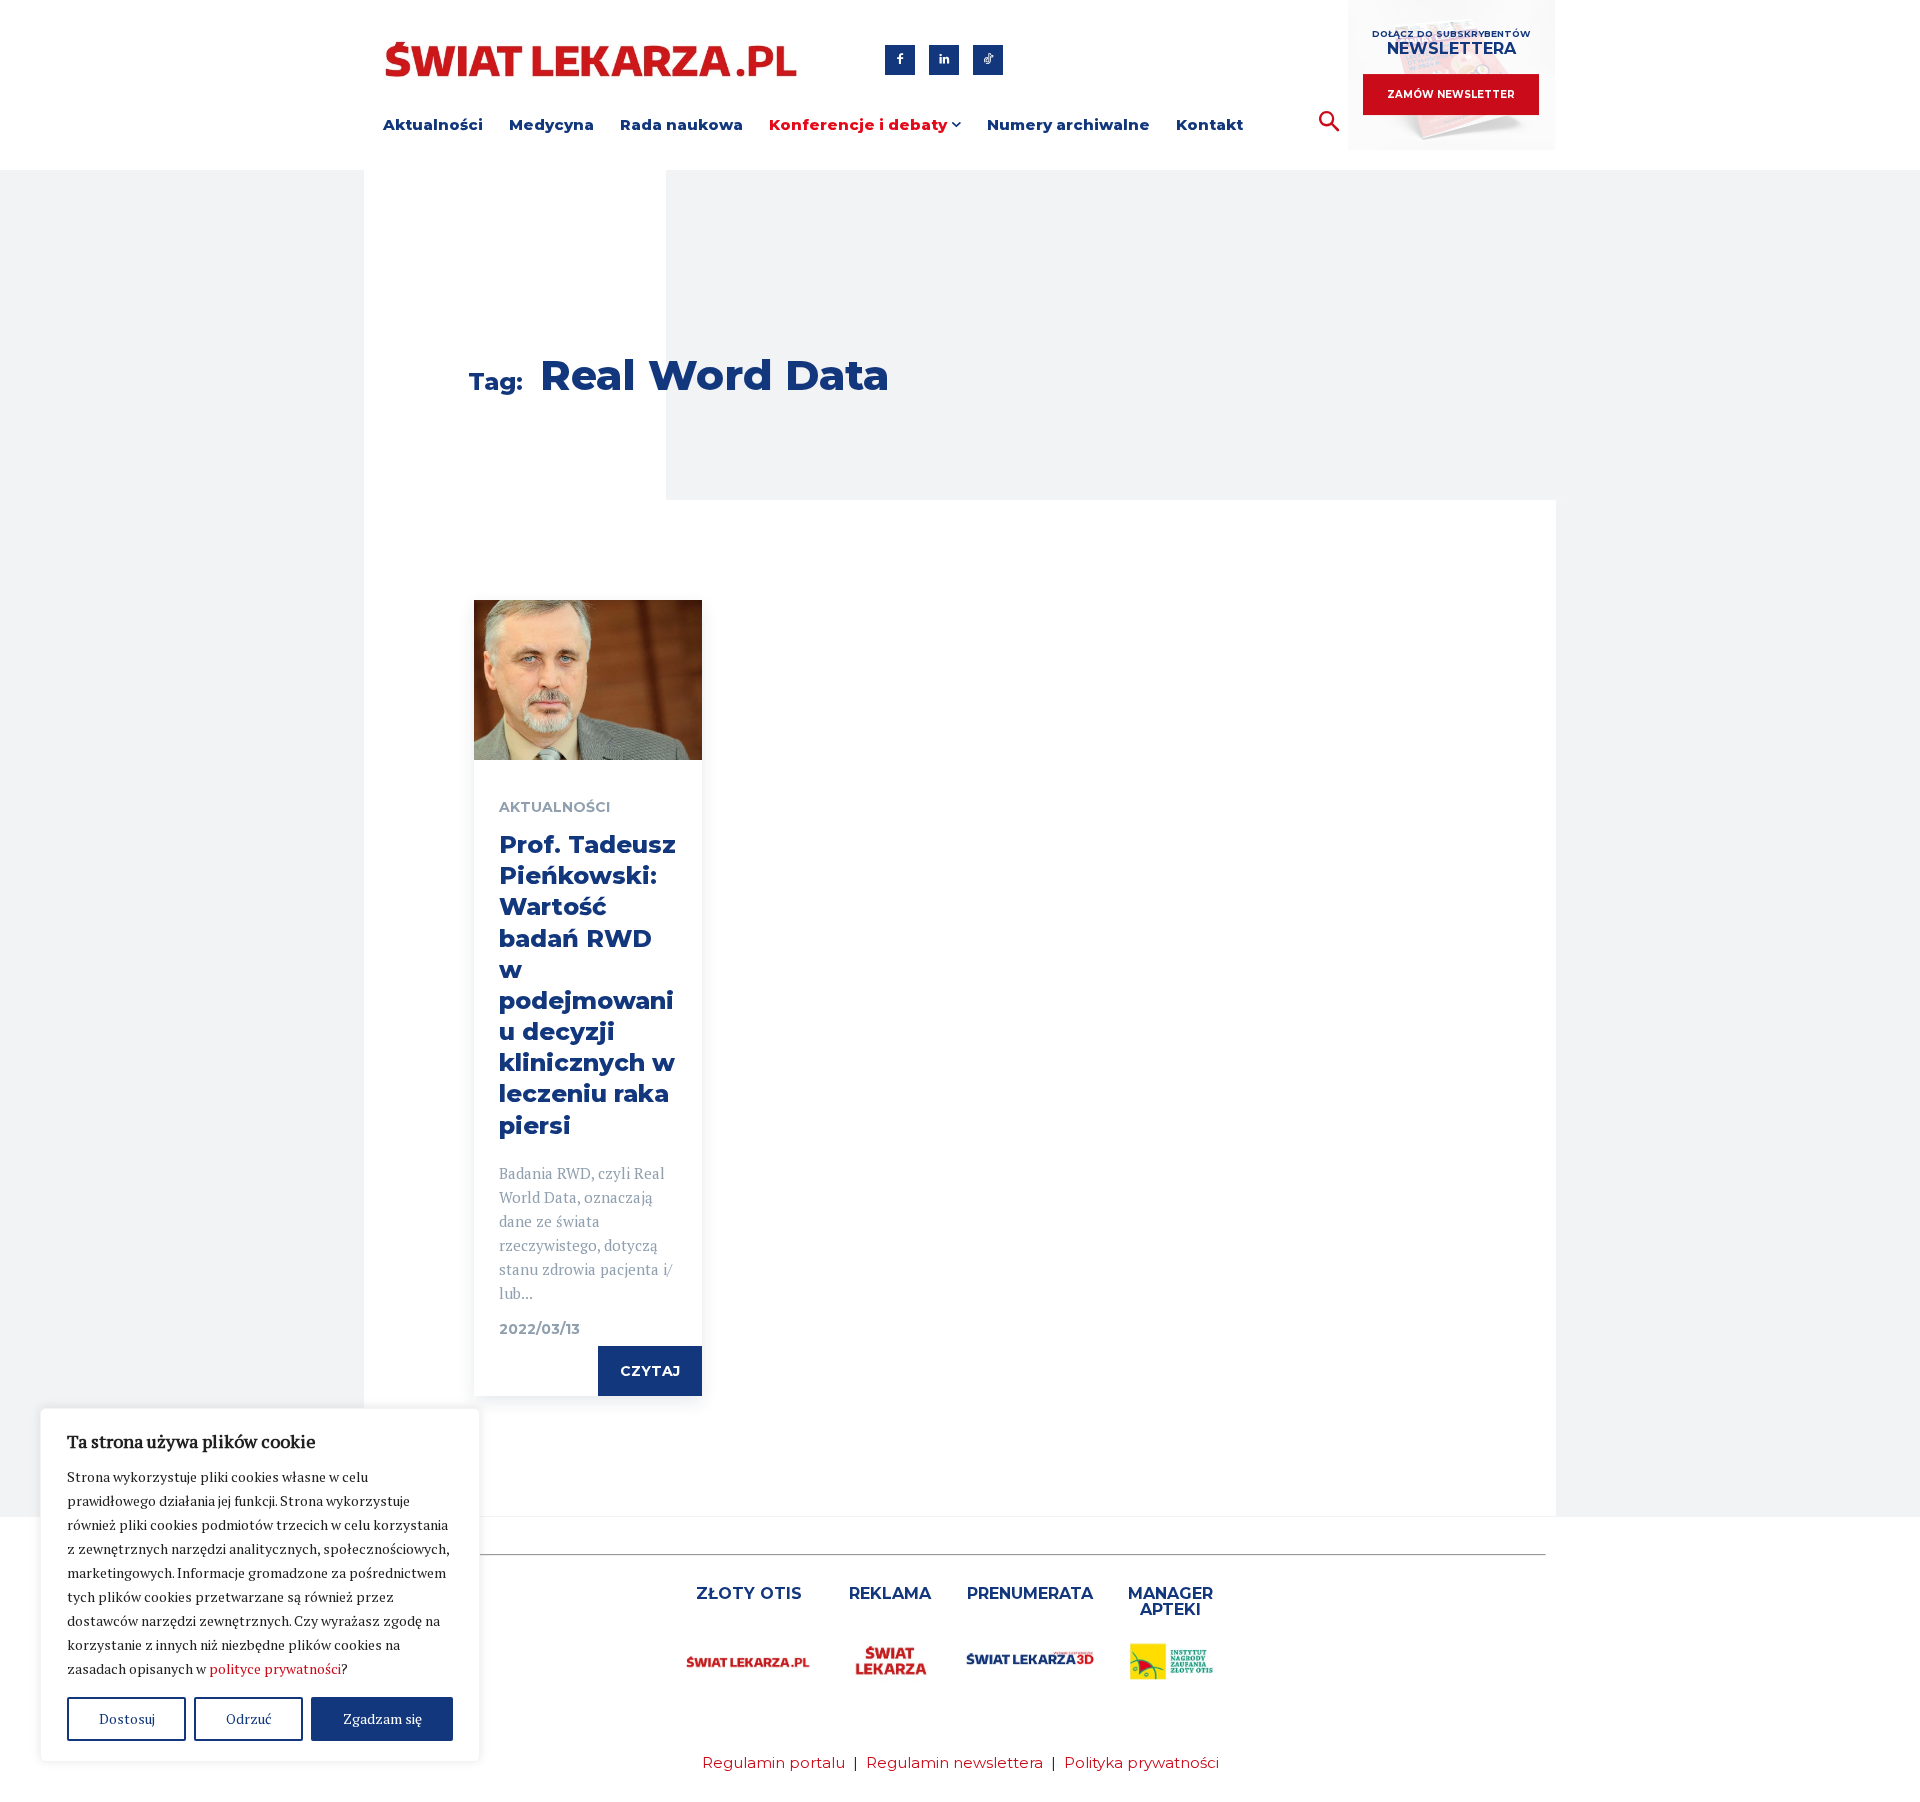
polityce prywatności (275, 1668)
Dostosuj (127, 1718)
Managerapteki (1170, 1601)
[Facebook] (900, 60)
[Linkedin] (944, 60)
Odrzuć (249, 1718)
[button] (1329, 122)
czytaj (650, 1371)
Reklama (890, 1593)
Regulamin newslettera (954, 1762)
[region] (260, 1585)
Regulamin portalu (773, 1762)
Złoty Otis (749, 1593)
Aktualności (554, 807)
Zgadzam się (382, 1718)
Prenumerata (1030, 1593)
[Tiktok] (988, 60)
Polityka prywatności (1141, 1762)
